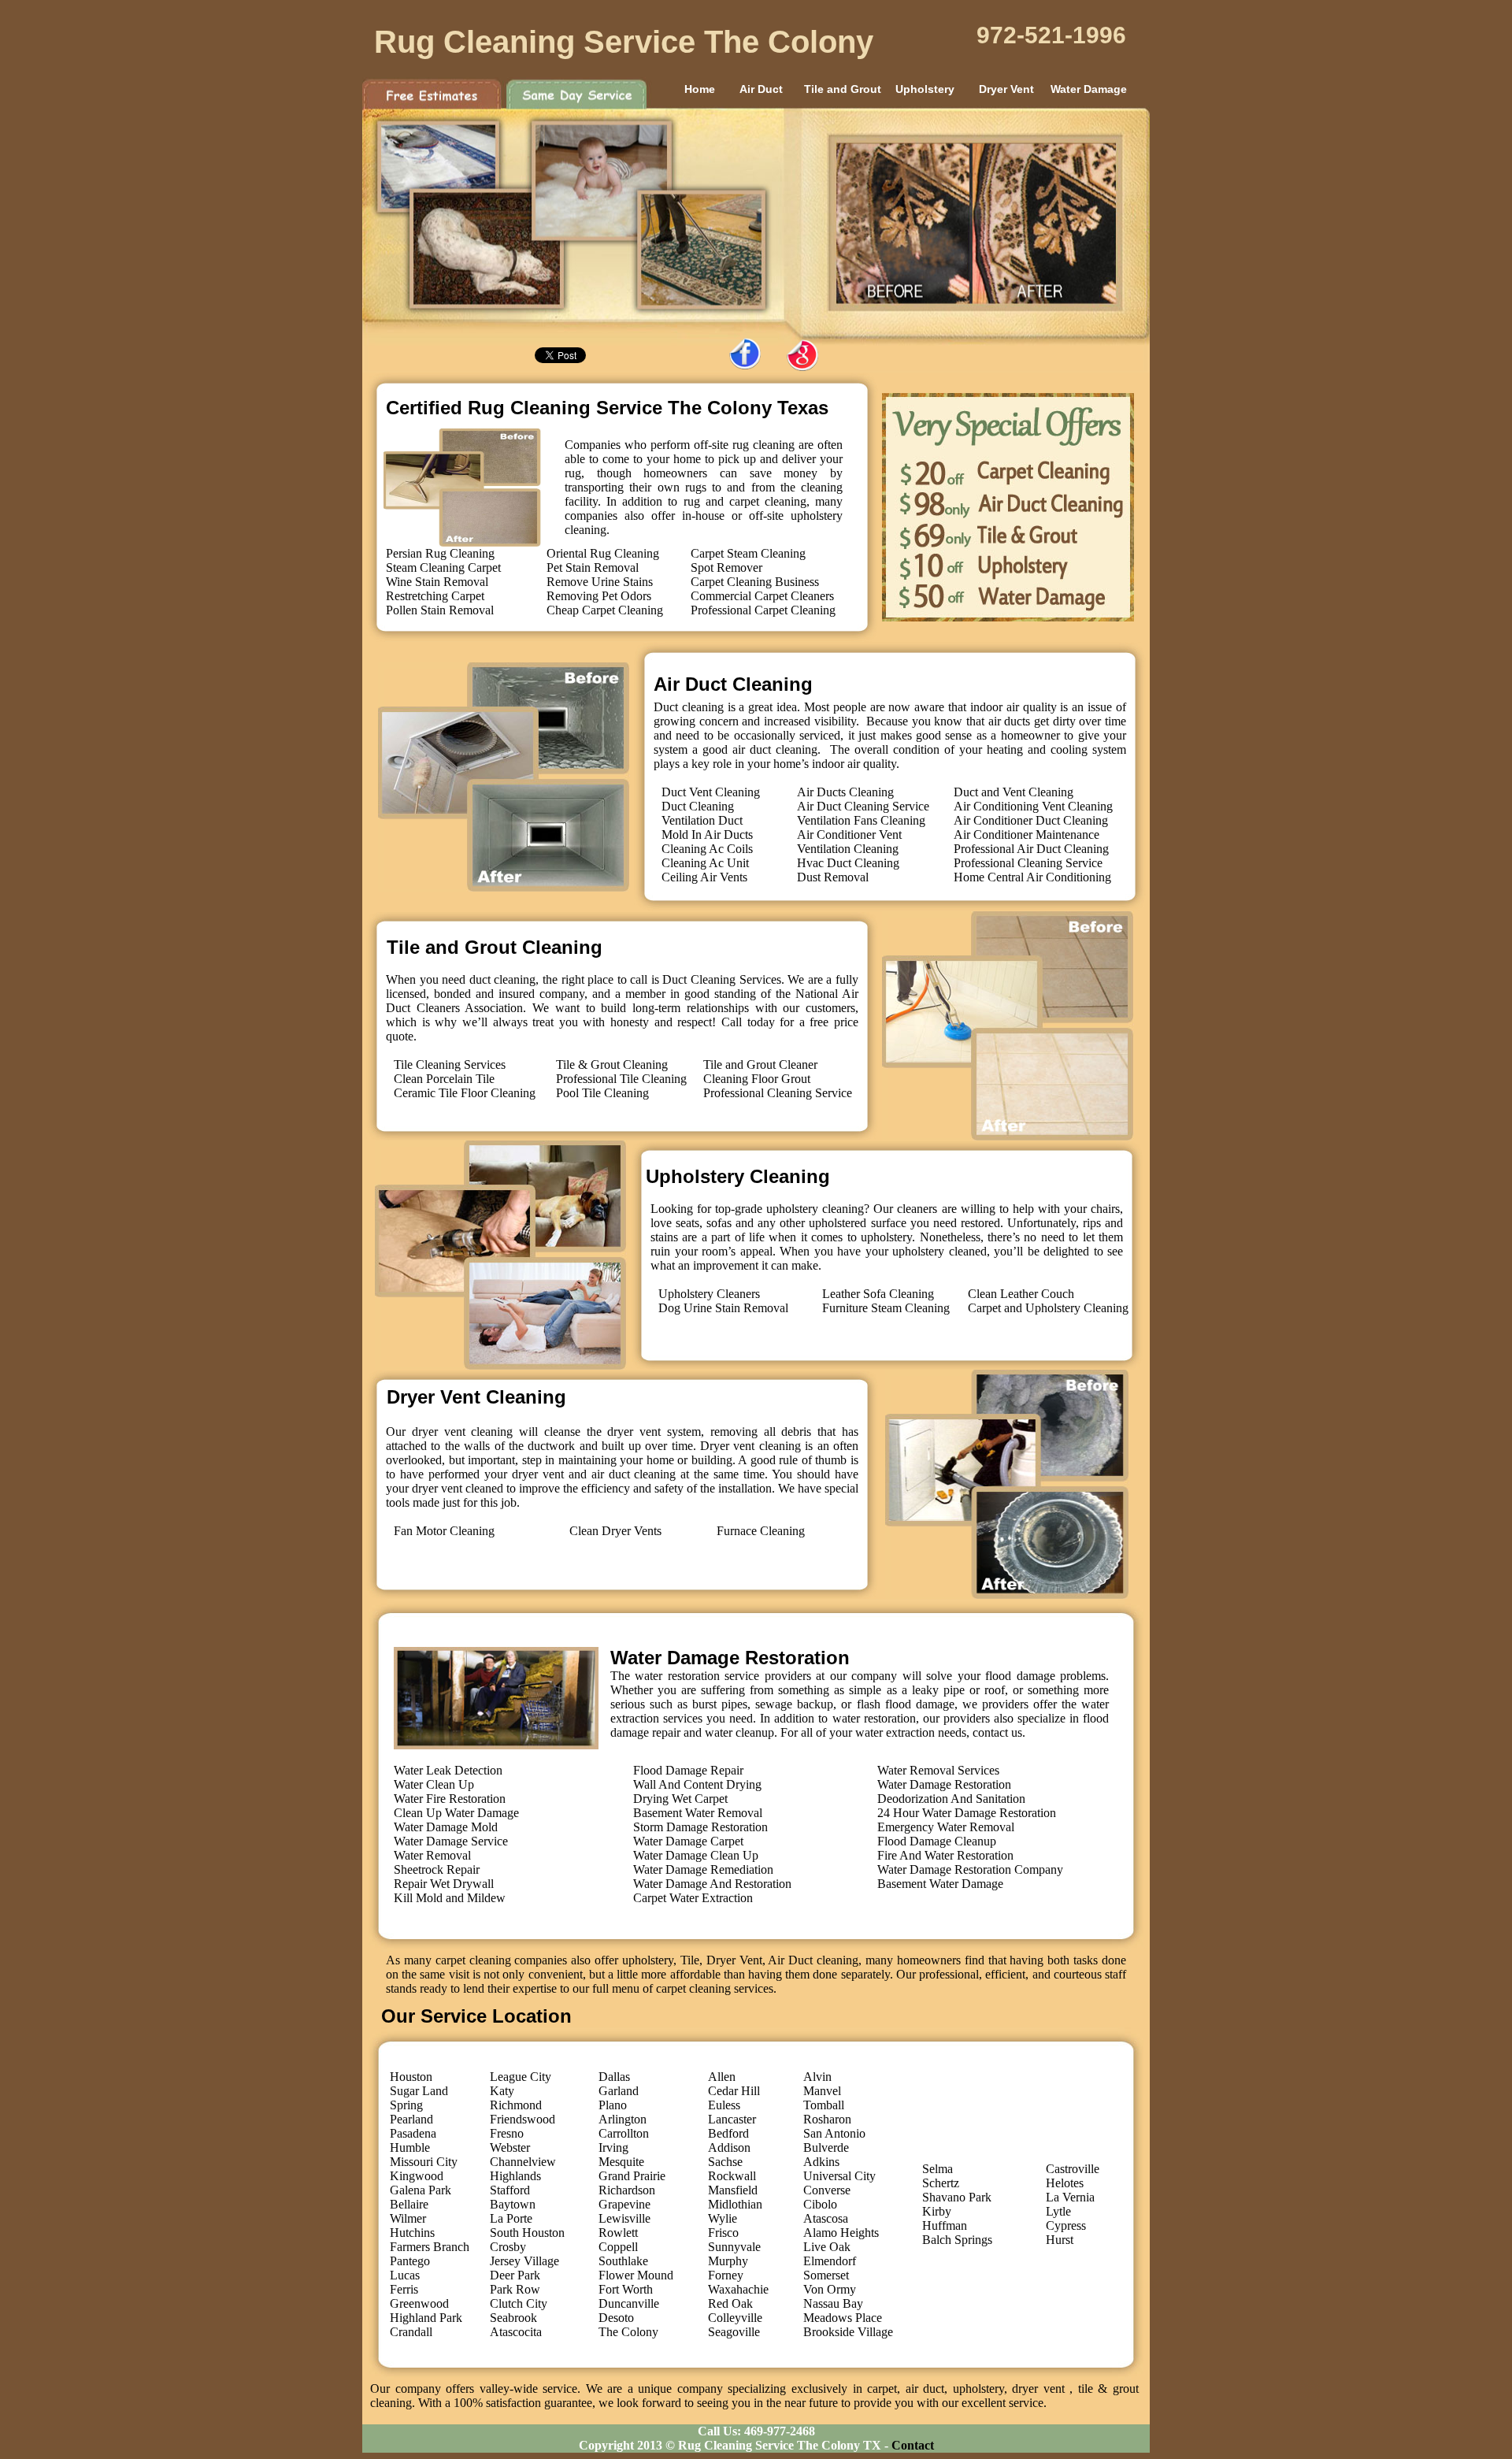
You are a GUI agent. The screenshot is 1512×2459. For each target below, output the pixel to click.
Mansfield (733, 2190)
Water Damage (1089, 89)
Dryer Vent (1006, 89)
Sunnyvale (734, 2247)
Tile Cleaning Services (450, 1064)
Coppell (618, 2247)
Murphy (728, 2261)
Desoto (616, 2318)
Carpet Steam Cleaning (748, 553)
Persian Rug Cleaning (440, 553)
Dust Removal (833, 877)
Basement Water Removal (698, 1813)
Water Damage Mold (446, 1827)
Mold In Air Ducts (707, 835)
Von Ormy (830, 2289)
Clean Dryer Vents (615, 1531)
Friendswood (523, 2119)
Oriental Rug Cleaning (603, 553)
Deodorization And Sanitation (951, 1799)
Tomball (824, 2105)
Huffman (945, 2225)
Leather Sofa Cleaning (878, 1294)
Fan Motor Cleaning (444, 1531)
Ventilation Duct (702, 820)
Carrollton (624, 2133)
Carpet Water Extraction (693, 1898)
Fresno (507, 2133)
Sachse (725, 2162)
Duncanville (629, 2303)
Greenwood (419, 2303)
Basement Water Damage (940, 1884)
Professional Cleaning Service (1028, 863)
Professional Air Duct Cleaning (1031, 849)
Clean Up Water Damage (456, 1813)
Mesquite (621, 2162)
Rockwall (732, 2176)
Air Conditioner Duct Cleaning (1031, 820)
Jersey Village (524, 2261)
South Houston (527, 2233)
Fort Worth (626, 2289)
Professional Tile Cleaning (621, 1079)
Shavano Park (957, 2197)
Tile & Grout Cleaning (612, 1064)
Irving (613, 2147)
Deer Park (515, 2275)
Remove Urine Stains (600, 582)
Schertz (941, 2183)
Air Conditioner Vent (849, 835)
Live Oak (827, 2247)
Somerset (826, 2275)
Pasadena (413, 2133)
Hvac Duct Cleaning (848, 863)
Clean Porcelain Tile (444, 1079)
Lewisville (624, 2218)
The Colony (628, 2332)
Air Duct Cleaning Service (863, 806)
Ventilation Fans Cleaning (861, 820)
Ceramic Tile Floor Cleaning (465, 1093)
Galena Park (421, 2190)
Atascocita (516, 2332)
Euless (724, 2105)
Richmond (516, 2105)
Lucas (405, 2275)
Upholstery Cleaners (709, 1294)
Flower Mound (636, 2275)
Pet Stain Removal (593, 567)
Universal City (839, 2176)
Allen (722, 2077)
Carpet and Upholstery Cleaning (1048, 1308)
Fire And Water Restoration (945, 1855)
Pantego (410, 2261)
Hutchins (412, 2233)
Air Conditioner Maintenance (1027, 835)
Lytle (1058, 2211)
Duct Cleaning (698, 806)
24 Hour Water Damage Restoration (967, 1813)
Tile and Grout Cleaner (760, 1064)
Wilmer (408, 2218)
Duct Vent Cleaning (711, 792)
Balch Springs (957, 2240)
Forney (726, 2275)
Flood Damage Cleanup (937, 1841)
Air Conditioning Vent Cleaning (1033, 806)
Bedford (728, 2133)
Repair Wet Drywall (444, 1884)
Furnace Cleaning (761, 1531)
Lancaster (732, 2119)
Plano (613, 2105)
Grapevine (624, 2204)
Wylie (723, 2218)
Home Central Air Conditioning (1032, 877)
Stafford (510, 2190)
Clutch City (519, 2303)
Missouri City (424, 2162)
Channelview (523, 2162)
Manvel (822, 2091)
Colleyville (735, 2318)
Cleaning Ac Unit (705, 863)
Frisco (723, 2233)
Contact (913, 2445)
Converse (827, 2190)
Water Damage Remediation (703, 1869)
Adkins (821, 2162)
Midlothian (735, 2204)
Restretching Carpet (435, 596)
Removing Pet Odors (599, 596)
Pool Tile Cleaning (602, 1093)
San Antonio (834, 2133)
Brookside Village (848, 2332)
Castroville (1073, 2169)
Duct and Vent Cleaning (1014, 792)
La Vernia (1070, 2197)
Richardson (627, 2190)
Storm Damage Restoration (700, 1827)
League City (521, 2077)
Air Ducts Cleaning (845, 792)
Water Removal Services (938, 1770)
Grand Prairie (632, 2176)
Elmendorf (830, 2261)
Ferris (404, 2289)
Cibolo (820, 2204)
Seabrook (513, 2318)
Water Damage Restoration (944, 1784)
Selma (938, 2169)
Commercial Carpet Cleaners (762, 596)
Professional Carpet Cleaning (763, 610)
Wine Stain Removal (437, 582)
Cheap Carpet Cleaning (605, 610)
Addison (729, 2147)
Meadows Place (843, 2318)
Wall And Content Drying (697, 1784)
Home (679, 89)
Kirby (937, 2211)
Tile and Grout (843, 89)
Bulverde (826, 2147)
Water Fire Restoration (450, 1799)
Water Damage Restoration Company (970, 1869)
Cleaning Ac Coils (707, 849)
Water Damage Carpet (688, 1841)
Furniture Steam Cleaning (886, 1308)
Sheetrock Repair (437, 1869)
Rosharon (827, 2119)
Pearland (411, 2119)
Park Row (515, 2289)
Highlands (515, 2176)
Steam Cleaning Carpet (443, 567)
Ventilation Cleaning (848, 849)
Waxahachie (738, 2289)
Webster (510, 2147)
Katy (502, 2091)
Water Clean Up (434, 1784)
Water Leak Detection (448, 1770)
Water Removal (432, 1855)
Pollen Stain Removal (440, 610)
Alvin (817, 2077)
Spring (406, 2105)
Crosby (508, 2247)
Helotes (1065, 2183)
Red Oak (730, 2303)
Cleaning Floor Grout (757, 1079)
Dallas (614, 2077)
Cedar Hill (734, 2091)
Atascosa (826, 2218)
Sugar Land (419, 2091)
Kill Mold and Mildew (450, 1898)
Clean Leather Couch (1021, 1294)
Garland (619, 2091)
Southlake (623, 2261)
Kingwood (417, 2176)
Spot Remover (726, 567)
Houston (411, 2077)
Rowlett (618, 2233)
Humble (410, 2147)
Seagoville (734, 2332)
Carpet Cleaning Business (755, 582)
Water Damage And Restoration (712, 1884)
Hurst (1060, 2240)
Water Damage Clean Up (696, 1855)
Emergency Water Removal (946, 1827)
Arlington (623, 2119)
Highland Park (426, 2318)
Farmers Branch (430, 2247)
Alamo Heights (841, 2233)
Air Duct (761, 89)
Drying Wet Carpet (680, 1799)
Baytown (513, 2204)
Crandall (411, 2332)
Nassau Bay (833, 2303)
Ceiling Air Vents (704, 877)
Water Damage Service (451, 1841)
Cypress (1066, 2225)
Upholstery (925, 89)
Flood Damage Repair (688, 1770)
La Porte (511, 2218)
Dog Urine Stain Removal (723, 1308)
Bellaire (409, 2204)
